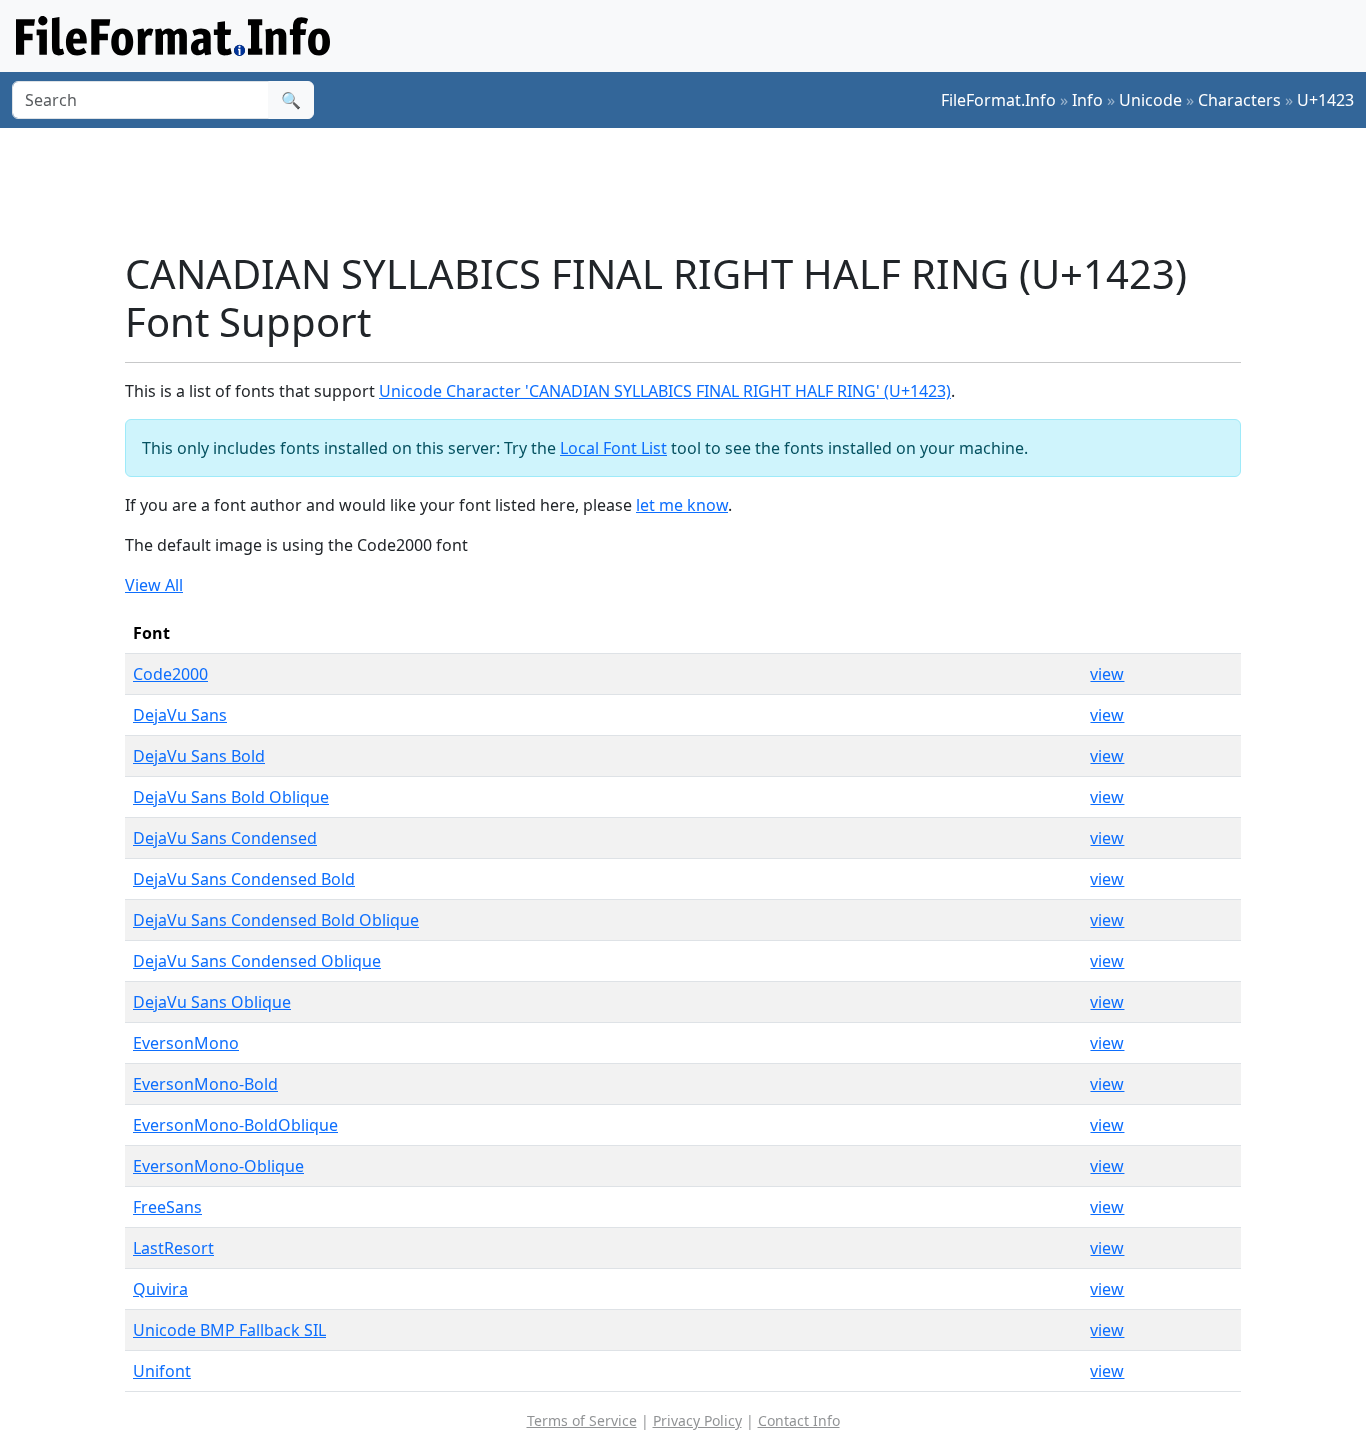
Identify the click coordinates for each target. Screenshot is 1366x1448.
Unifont (162, 1371)
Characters (1239, 100)
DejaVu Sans (180, 715)
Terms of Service (582, 1420)
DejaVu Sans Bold (199, 756)
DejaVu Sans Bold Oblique (231, 797)
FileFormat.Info (998, 100)
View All (154, 585)
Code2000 (170, 674)
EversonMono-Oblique (218, 1166)
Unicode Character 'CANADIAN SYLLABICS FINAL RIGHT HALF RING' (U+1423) (665, 391)
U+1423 (1325, 100)
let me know (682, 505)
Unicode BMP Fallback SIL (229, 1330)
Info (1087, 100)
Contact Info (799, 1420)
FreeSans (167, 1207)
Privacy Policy (697, 1420)
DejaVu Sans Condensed (225, 838)
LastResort (173, 1248)
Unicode (1150, 100)
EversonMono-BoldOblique (235, 1125)
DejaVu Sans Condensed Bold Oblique (276, 920)
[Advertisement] (695, 189)
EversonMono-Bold (205, 1084)
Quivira (160, 1289)
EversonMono (186, 1043)
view (1107, 674)
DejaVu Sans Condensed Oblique (257, 961)
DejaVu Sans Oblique (212, 1002)
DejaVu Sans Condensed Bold (244, 879)
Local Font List (613, 448)
